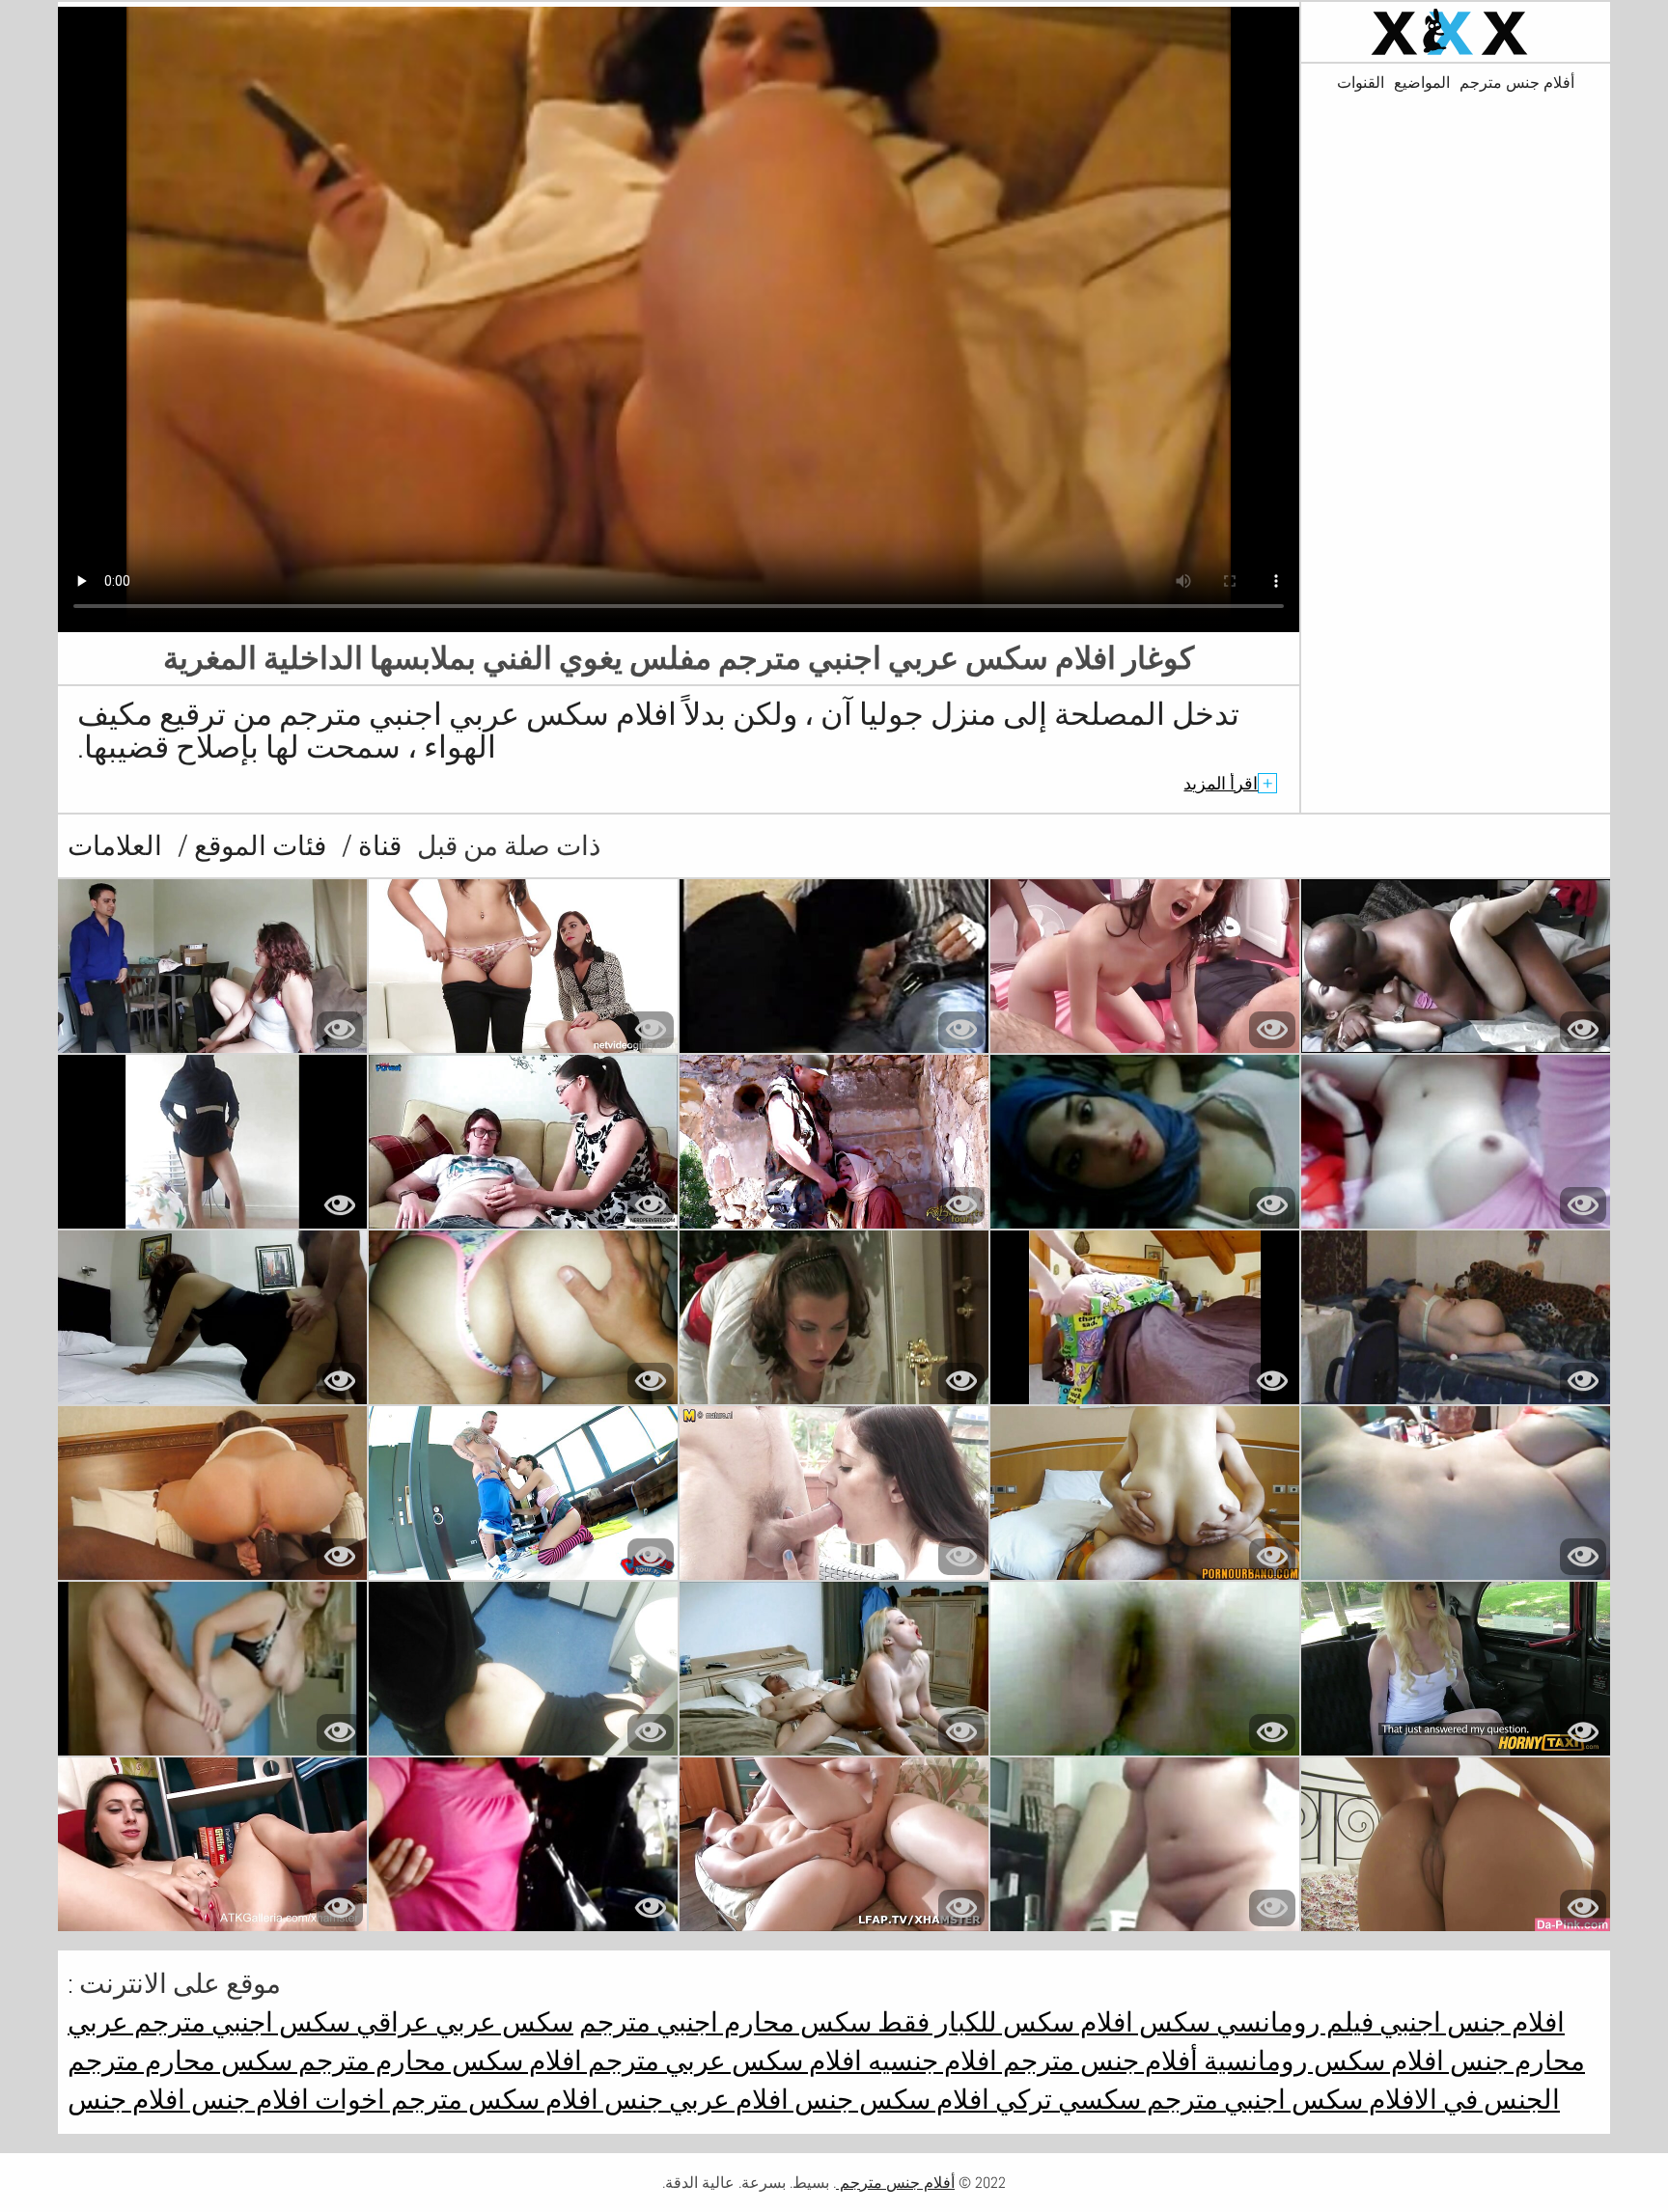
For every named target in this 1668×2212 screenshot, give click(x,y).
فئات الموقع (257, 846)
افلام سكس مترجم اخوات (454, 2100)
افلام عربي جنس (694, 2100)
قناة (377, 846)
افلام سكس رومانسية (1321, 2061)
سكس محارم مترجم (180, 2061)
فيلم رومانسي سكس (1253, 2022)
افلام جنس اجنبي (1469, 2022)
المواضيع (1422, 83)
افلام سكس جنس (889, 2100)
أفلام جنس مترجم (1517, 83)
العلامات (115, 846)
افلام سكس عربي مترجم (722, 2061)
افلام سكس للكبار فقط (1002, 2022)
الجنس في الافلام (1461, 2100)
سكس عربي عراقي (462, 2022)
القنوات (1361, 83)
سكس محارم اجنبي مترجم (725, 2022)
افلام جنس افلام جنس (188, 2100)
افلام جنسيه (930, 2061)
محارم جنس (1515, 2061)
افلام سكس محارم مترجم (437, 2061)
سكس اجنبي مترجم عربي (209, 2022)
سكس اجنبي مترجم (1252, 2100)
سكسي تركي (1065, 2100)
